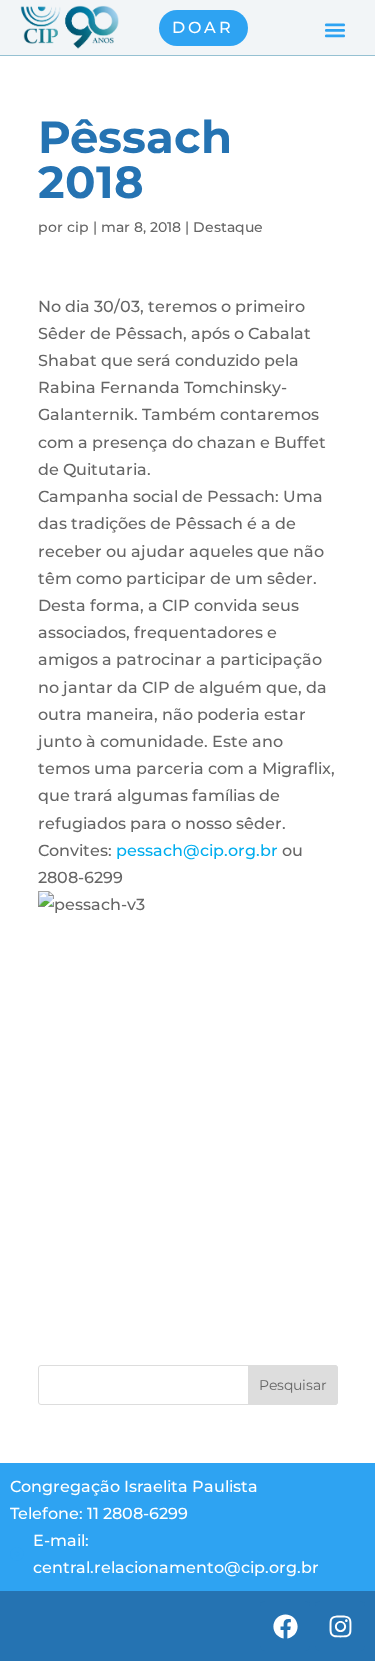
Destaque (228, 227)
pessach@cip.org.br (197, 850)
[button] (334, 30)
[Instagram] (340, 1626)
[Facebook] (285, 1626)
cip (78, 227)
